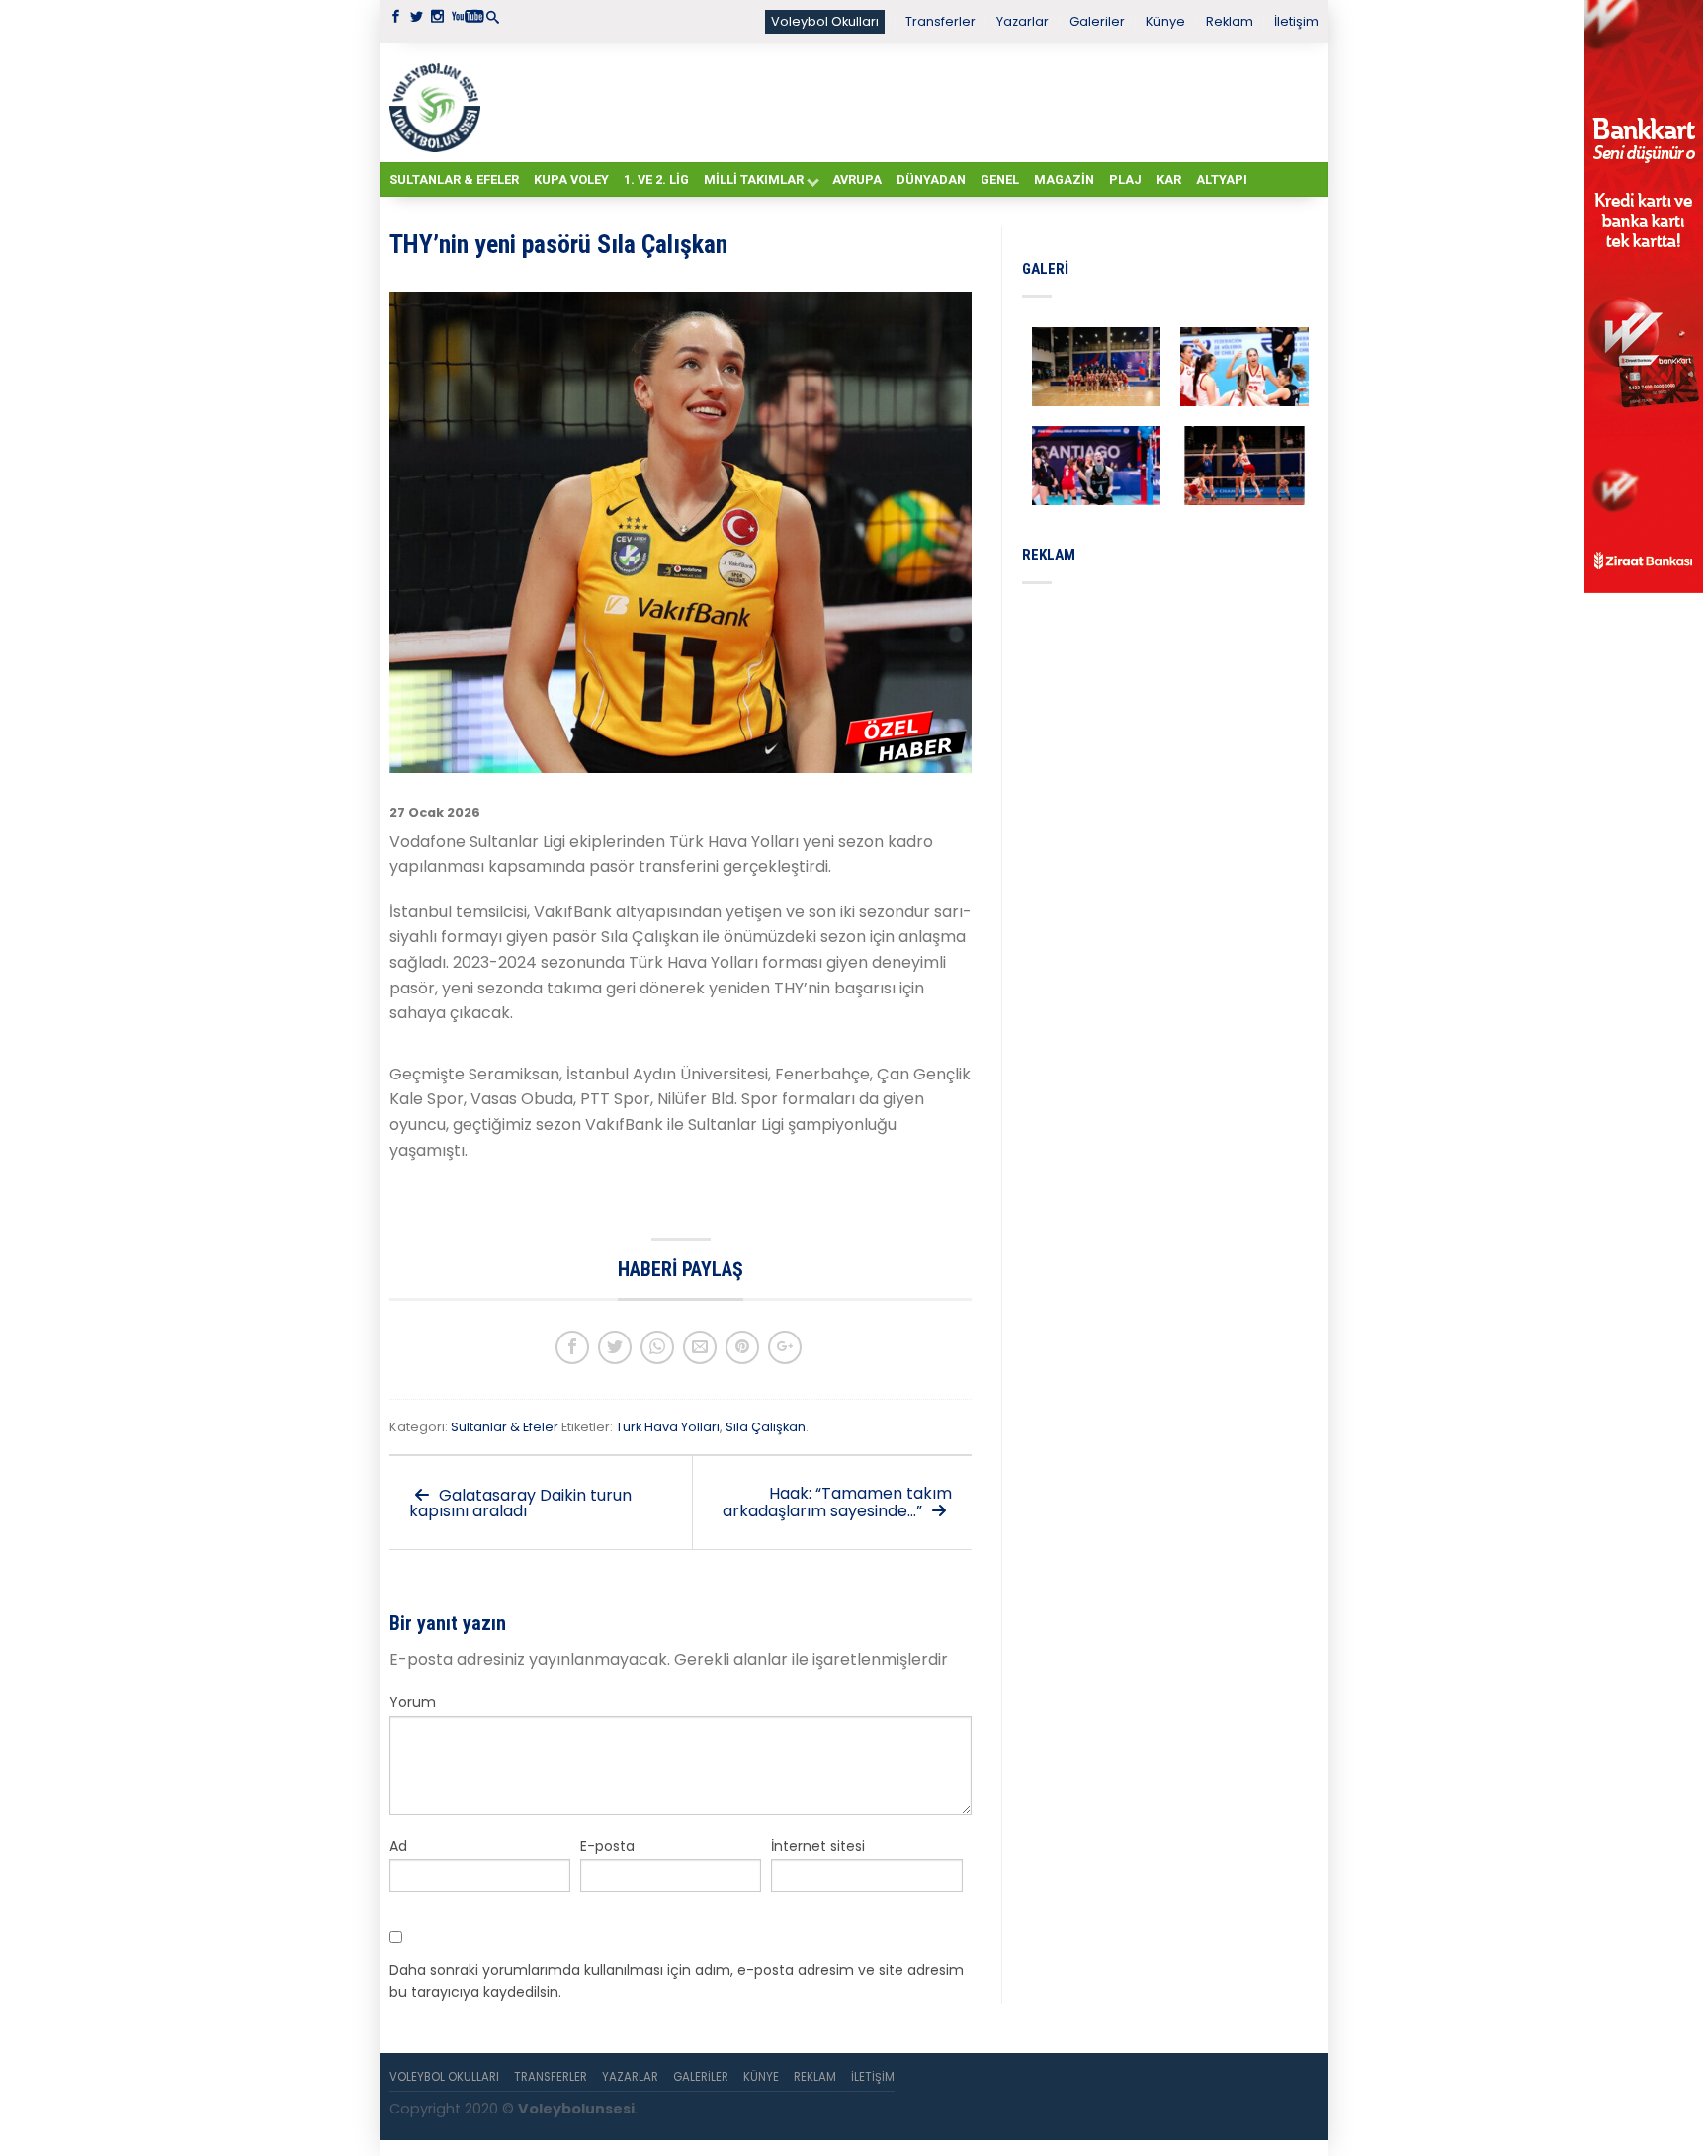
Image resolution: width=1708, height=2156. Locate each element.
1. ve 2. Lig (656, 179)
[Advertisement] (903, 102)
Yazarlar (1023, 21)
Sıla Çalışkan (766, 1427)
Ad (398, 1846)
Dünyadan (931, 179)
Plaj (1125, 179)
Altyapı (1222, 179)
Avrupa (857, 179)
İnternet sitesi (818, 1846)
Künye (1165, 21)
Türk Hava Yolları (668, 1427)
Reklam (1230, 21)
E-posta (607, 1846)
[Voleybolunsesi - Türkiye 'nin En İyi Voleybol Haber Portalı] (439, 103)
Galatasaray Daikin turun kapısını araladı (520, 1503)
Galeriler (1097, 21)
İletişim (1296, 21)
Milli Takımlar (754, 179)
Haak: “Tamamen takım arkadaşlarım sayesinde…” (837, 1502)
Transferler (940, 21)
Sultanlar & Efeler (454, 179)
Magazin (1064, 179)
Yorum (413, 1702)
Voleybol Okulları (825, 21)
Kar (1169, 179)
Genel (1000, 179)
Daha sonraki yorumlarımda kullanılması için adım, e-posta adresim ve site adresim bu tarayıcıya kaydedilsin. (677, 1981)
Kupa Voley (571, 179)
